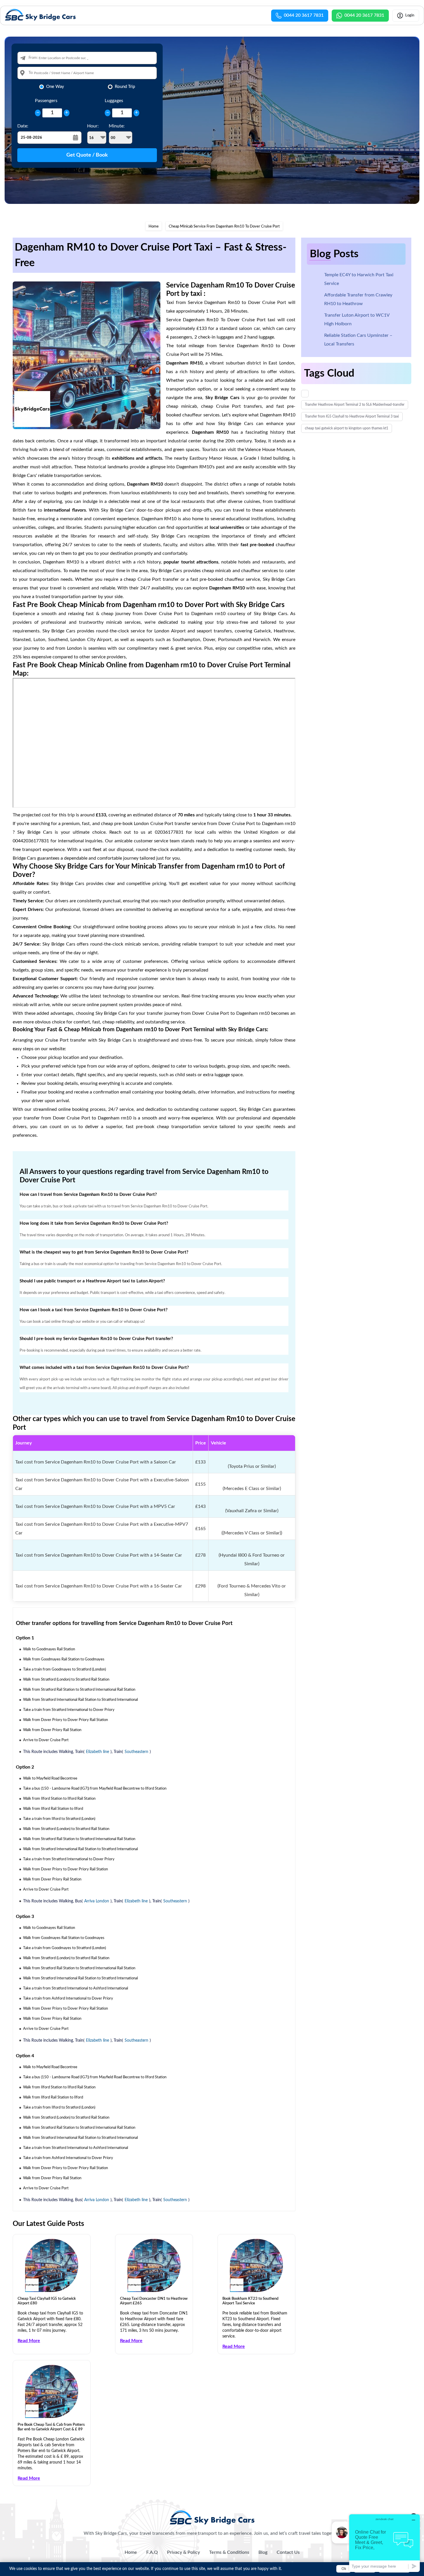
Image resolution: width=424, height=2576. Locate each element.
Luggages (114, 101)
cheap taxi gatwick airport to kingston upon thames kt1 (347, 428)
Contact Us (288, 2552)
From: (33, 58)
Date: (23, 126)
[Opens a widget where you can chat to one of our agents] (384, 2543)
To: (31, 73)
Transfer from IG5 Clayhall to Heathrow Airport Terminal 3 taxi (352, 416)
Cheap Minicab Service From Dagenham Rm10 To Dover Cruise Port (224, 227)
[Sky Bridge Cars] (212, 2517)
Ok (344, 2569)
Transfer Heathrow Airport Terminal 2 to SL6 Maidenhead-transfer (355, 405)
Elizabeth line (97, 1752)
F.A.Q (152, 2552)
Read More (29, 2341)
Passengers (46, 101)
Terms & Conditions (229, 2552)
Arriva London (97, 1901)
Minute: (117, 126)
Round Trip (125, 87)
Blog (263, 2552)
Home (154, 227)
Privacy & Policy (183, 2552)
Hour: (93, 126)
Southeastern (136, 1752)
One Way (55, 87)
